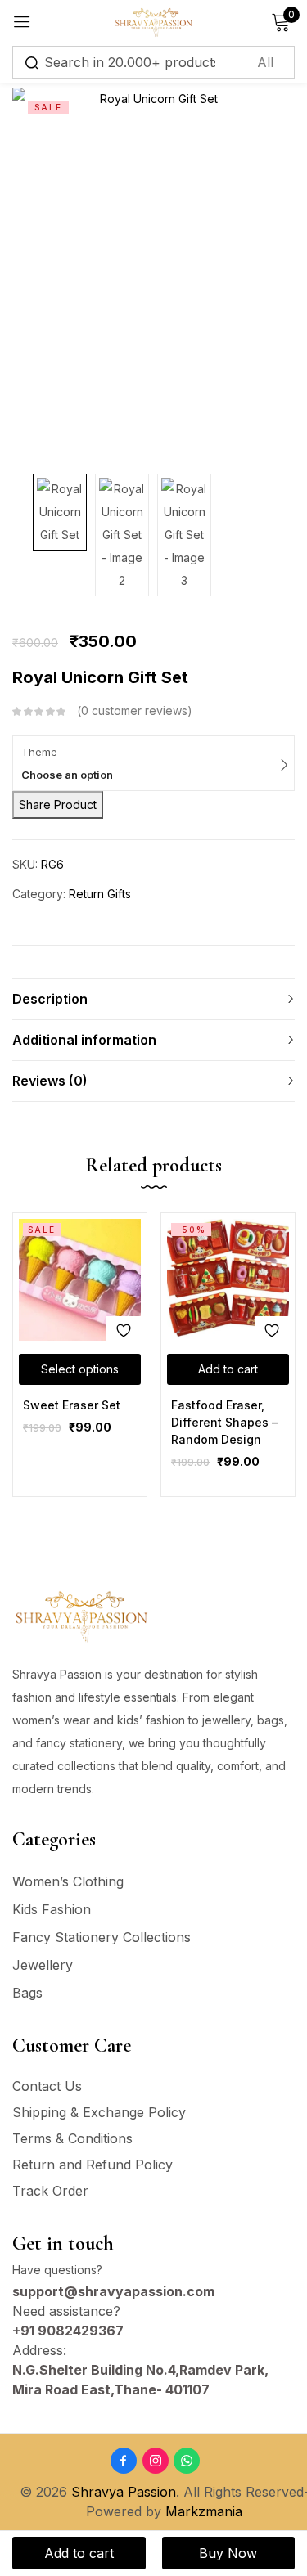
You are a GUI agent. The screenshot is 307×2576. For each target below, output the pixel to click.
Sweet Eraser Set (72, 1405)
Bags (27, 1993)
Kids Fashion (52, 1909)
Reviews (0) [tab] (50, 1081)
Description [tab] (50, 999)
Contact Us (47, 2086)
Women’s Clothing (68, 1881)
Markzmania (204, 2511)
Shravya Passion (124, 2492)
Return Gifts (100, 894)
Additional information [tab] (84, 1040)
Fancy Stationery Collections (102, 1937)
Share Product (58, 805)
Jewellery (43, 1965)
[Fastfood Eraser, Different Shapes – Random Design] (228, 1280)
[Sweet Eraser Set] (80, 1280)
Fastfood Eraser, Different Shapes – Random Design (224, 1422)
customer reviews (134, 710)
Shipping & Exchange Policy (99, 2112)
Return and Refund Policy (93, 2165)
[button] (228, 1369)
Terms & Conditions (72, 2138)
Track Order (50, 2191)
